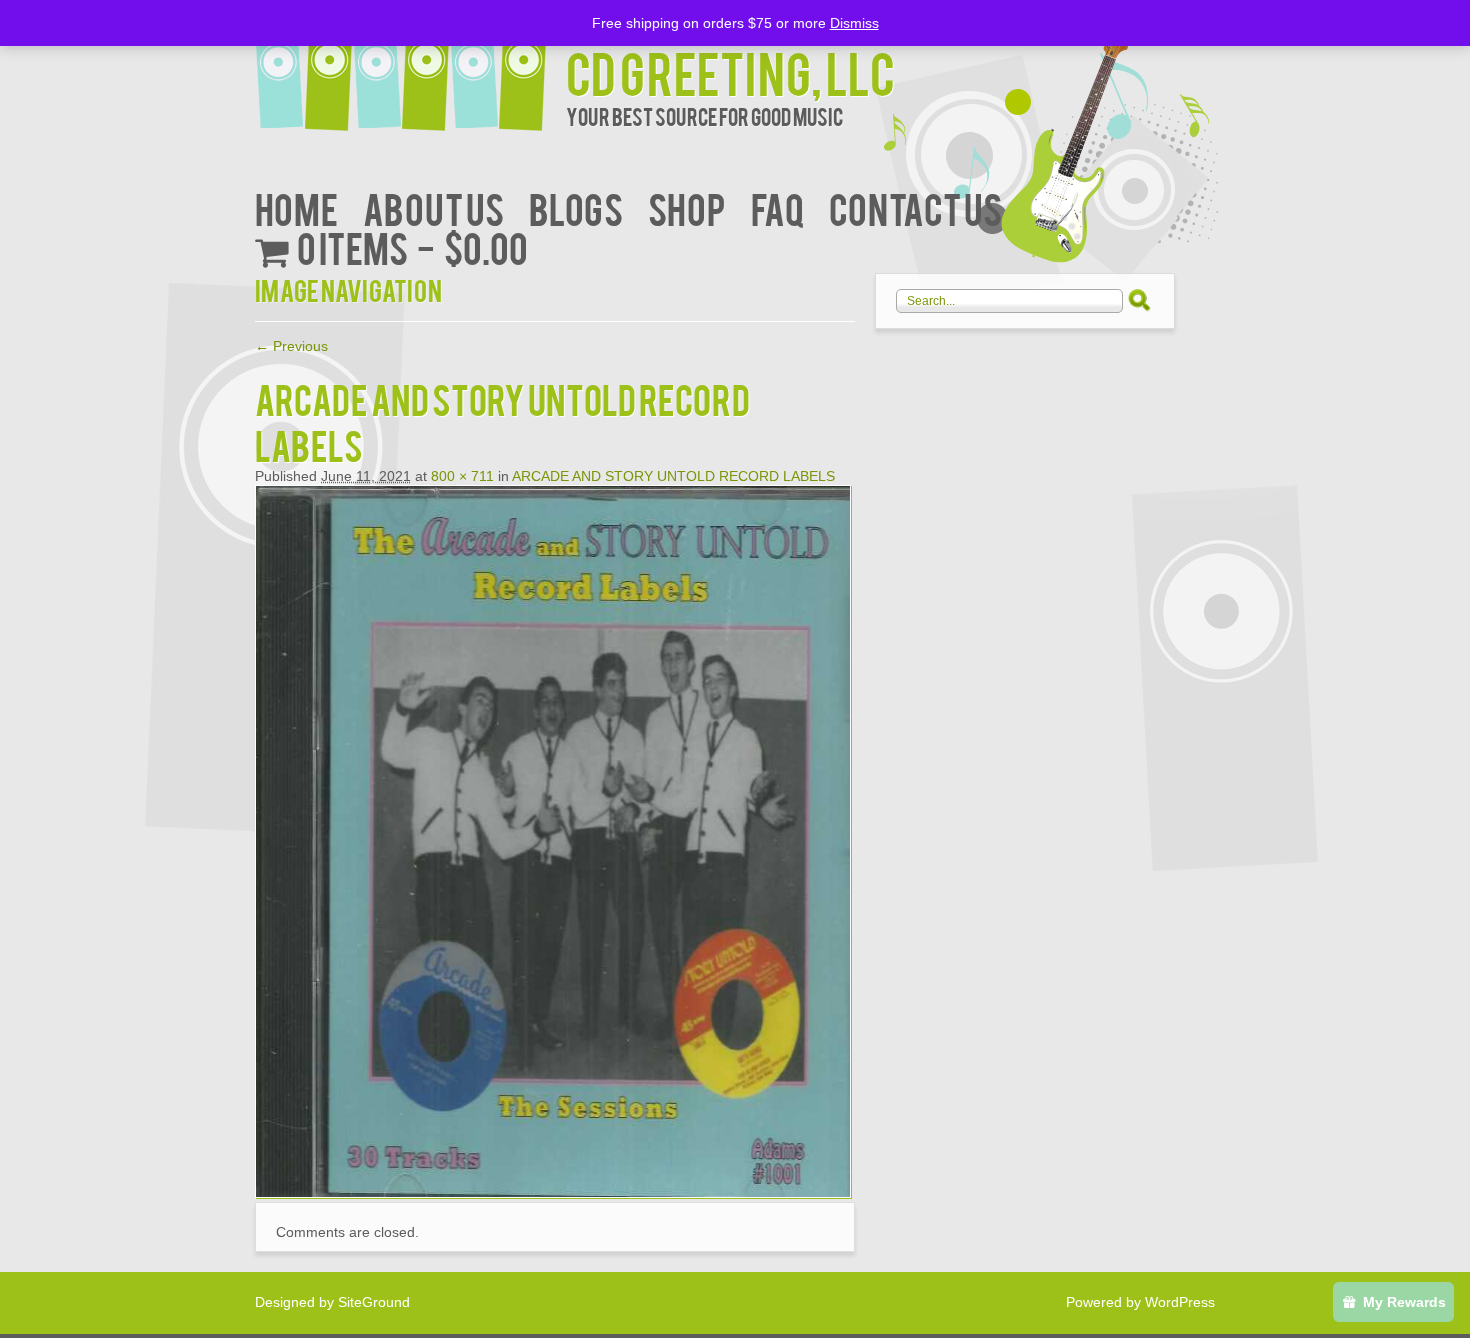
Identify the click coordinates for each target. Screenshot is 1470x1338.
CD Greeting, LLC (730, 71)
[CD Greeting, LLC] (410, 67)
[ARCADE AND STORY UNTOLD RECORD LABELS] (553, 1193)
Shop (687, 207)
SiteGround (374, 1302)
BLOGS (576, 207)
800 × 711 (462, 476)
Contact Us (915, 207)
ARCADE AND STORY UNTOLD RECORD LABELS (673, 476)
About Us (433, 207)
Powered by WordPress (1140, 1302)
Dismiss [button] (854, 23)
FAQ (777, 207)
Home (296, 207)
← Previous (291, 346)
